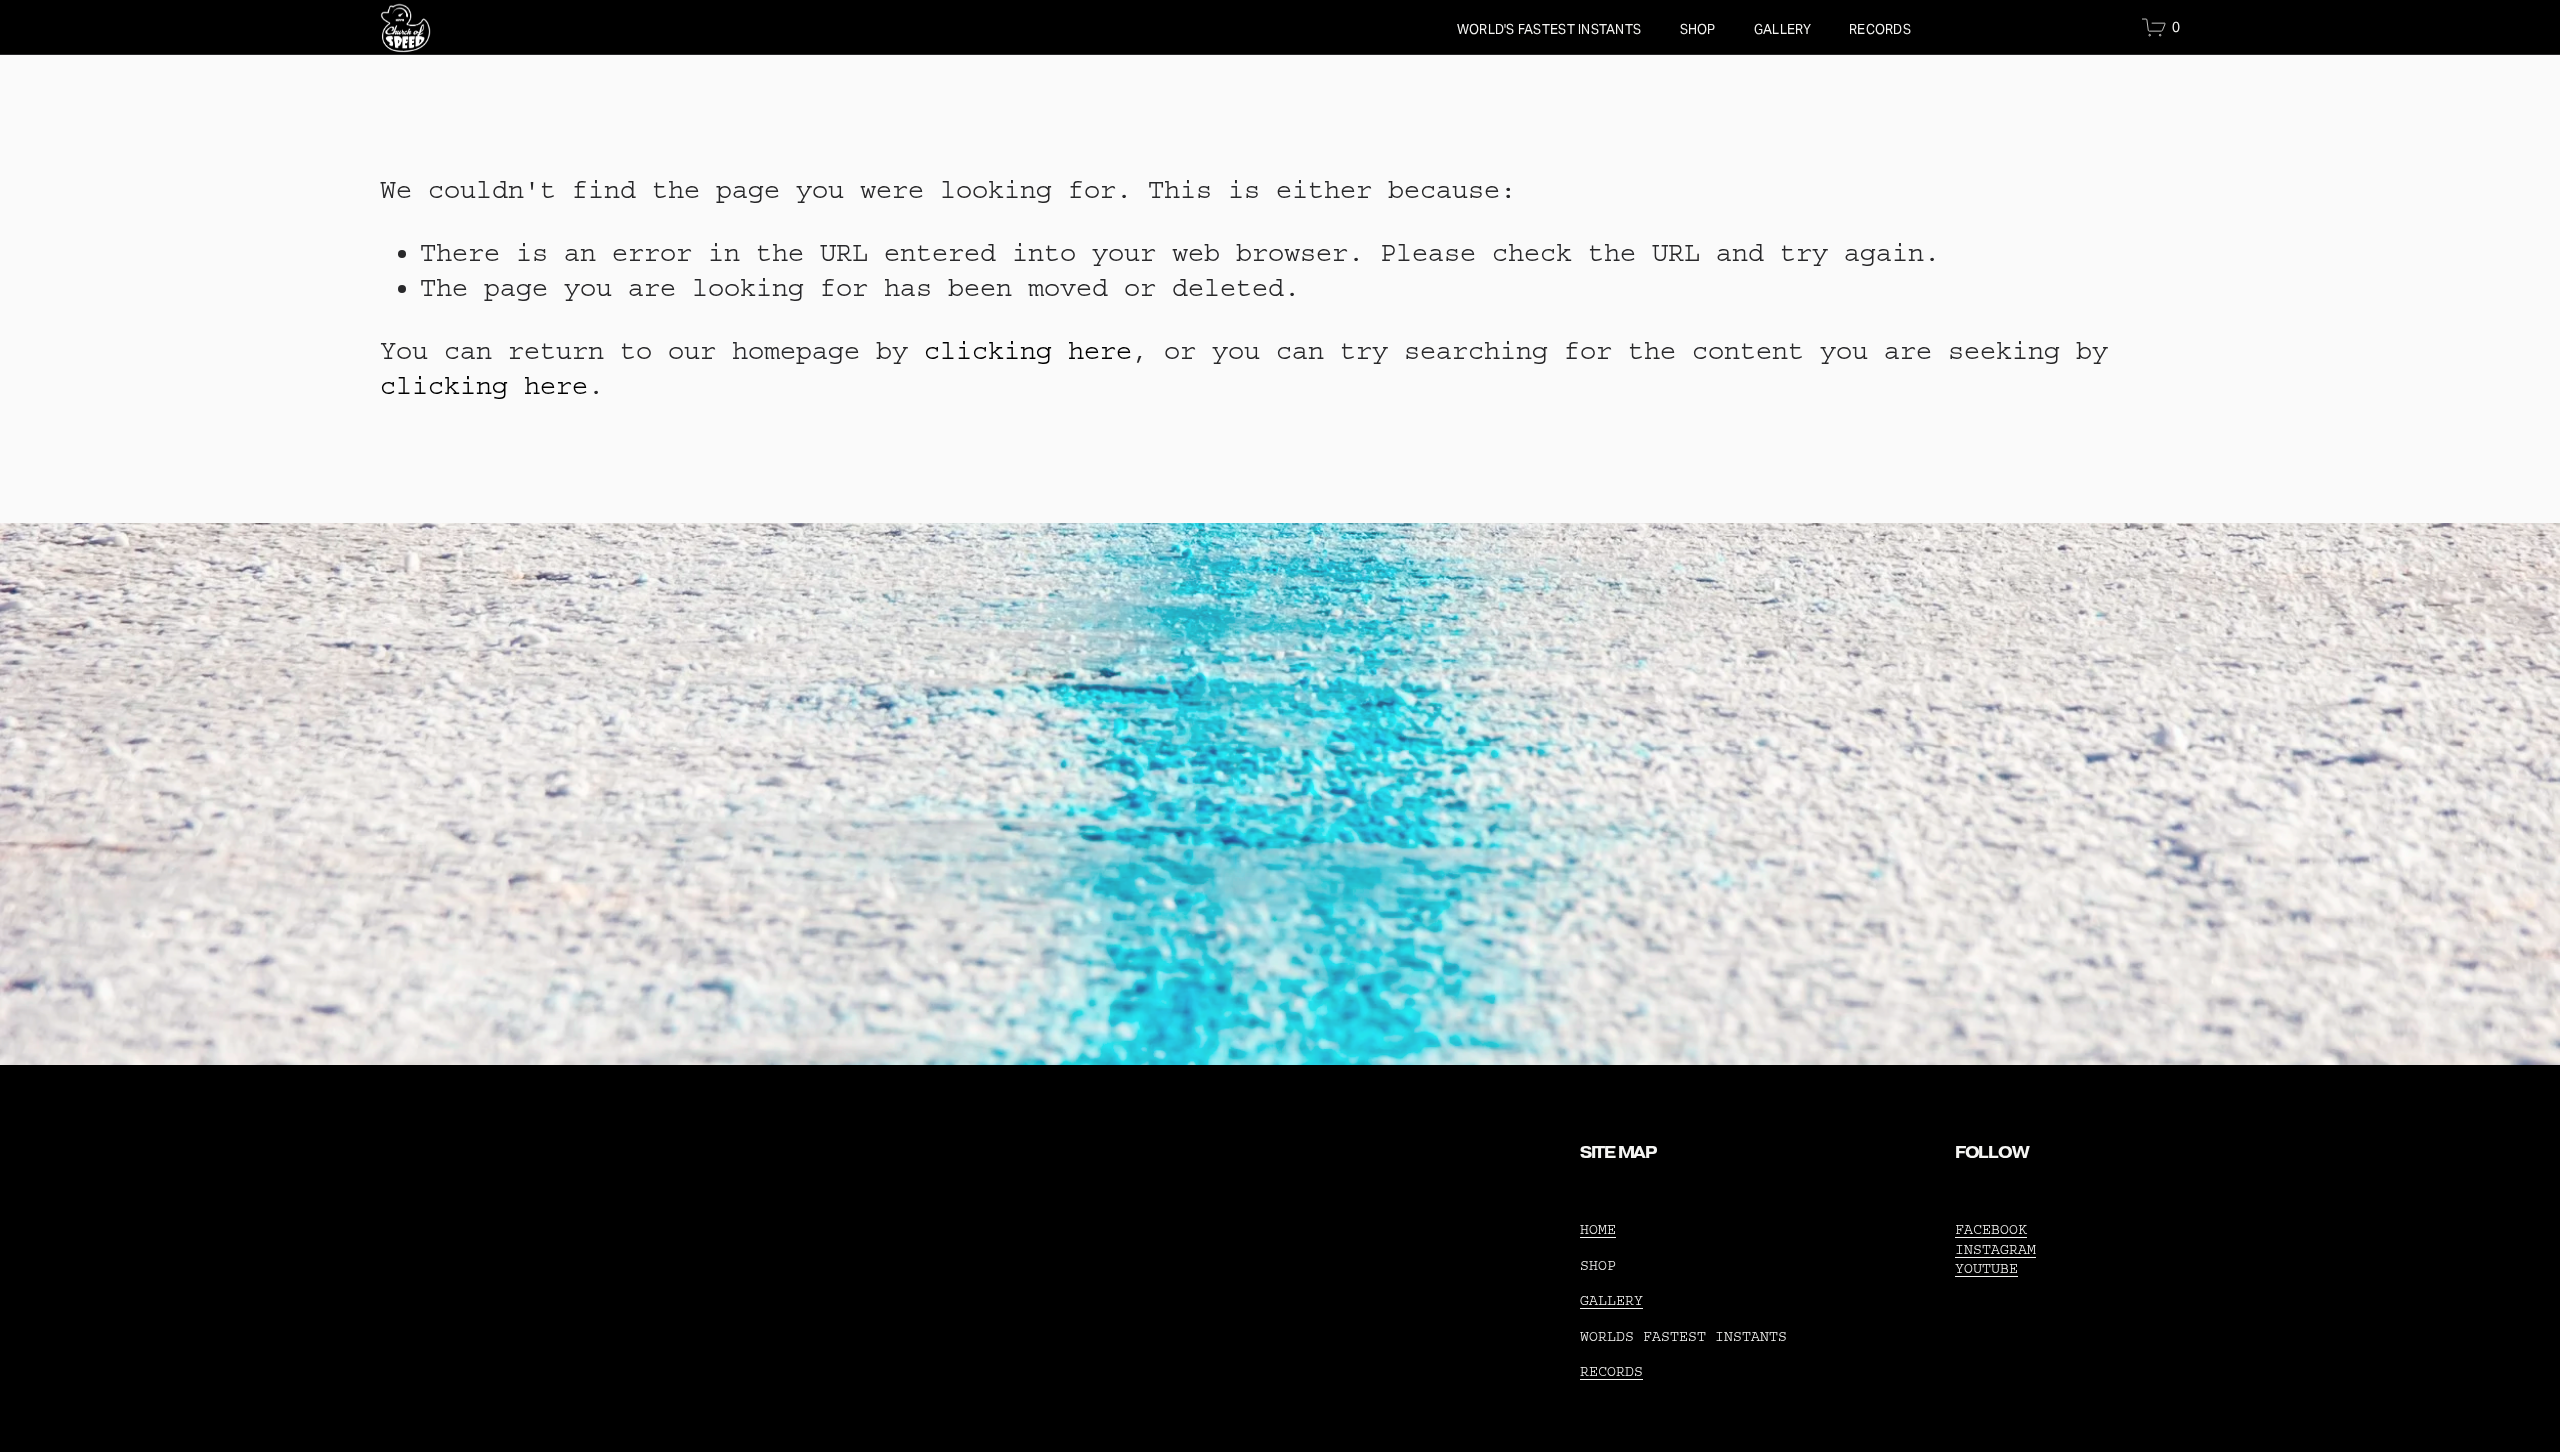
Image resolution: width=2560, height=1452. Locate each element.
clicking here (1028, 351)
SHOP (1698, 29)
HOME (1598, 1229)
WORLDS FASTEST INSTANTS (1683, 1336)
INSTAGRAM (1995, 1249)
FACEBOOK (1991, 1229)
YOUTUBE (1986, 1268)
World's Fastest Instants (1549, 29)
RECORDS (1880, 29)
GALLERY (1782, 29)
